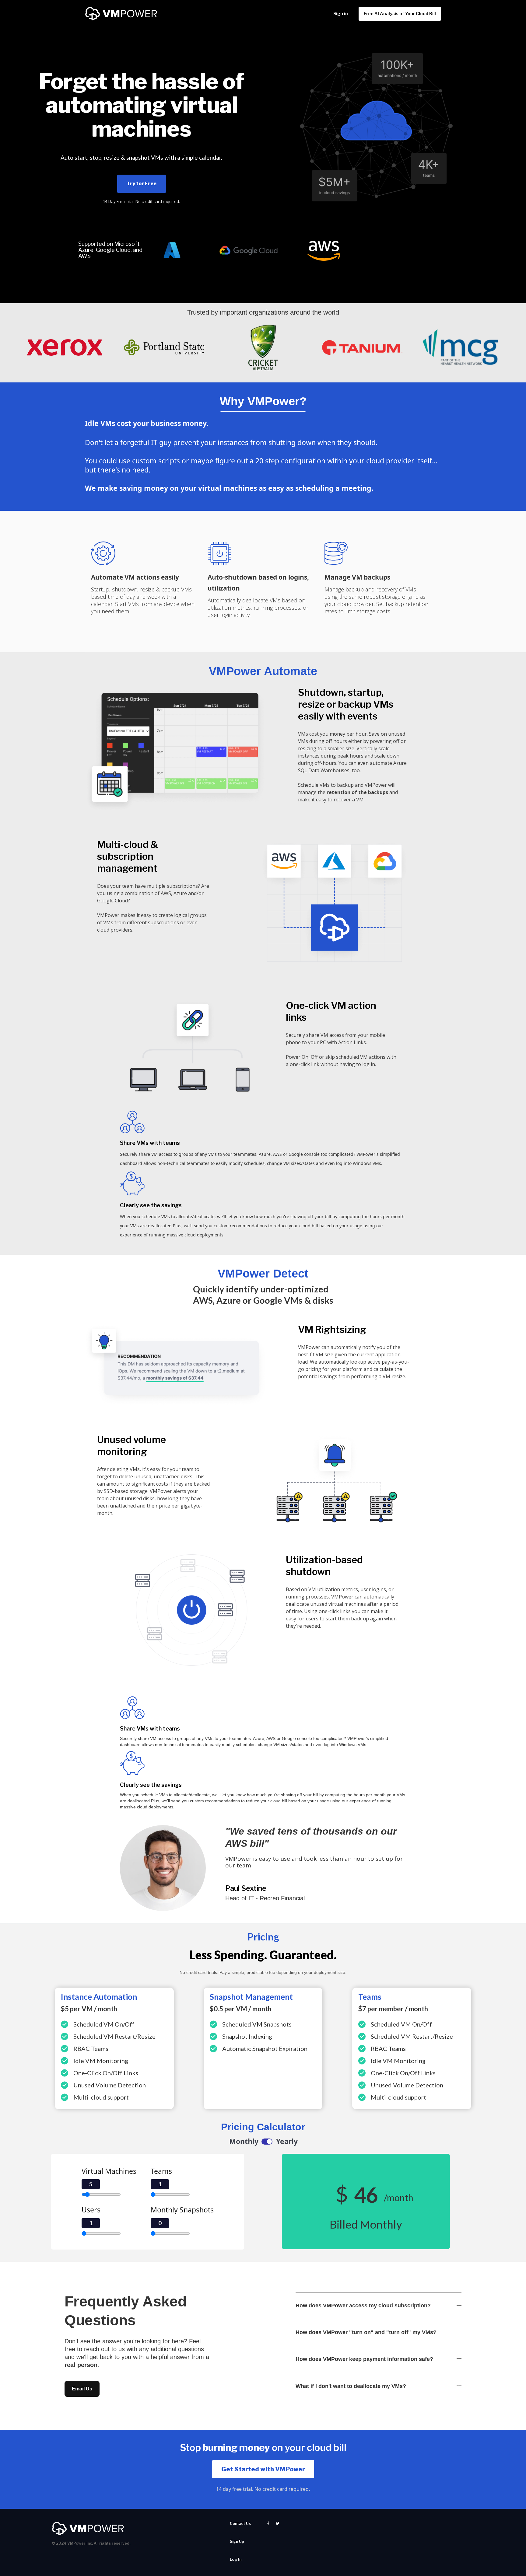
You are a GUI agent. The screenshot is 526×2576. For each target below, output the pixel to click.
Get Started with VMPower (263, 2469)
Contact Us (240, 2524)
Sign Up (237, 2541)
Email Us (82, 2389)
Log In (236, 2559)
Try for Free (142, 184)
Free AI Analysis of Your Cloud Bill (400, 14)
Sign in (341, 14)
